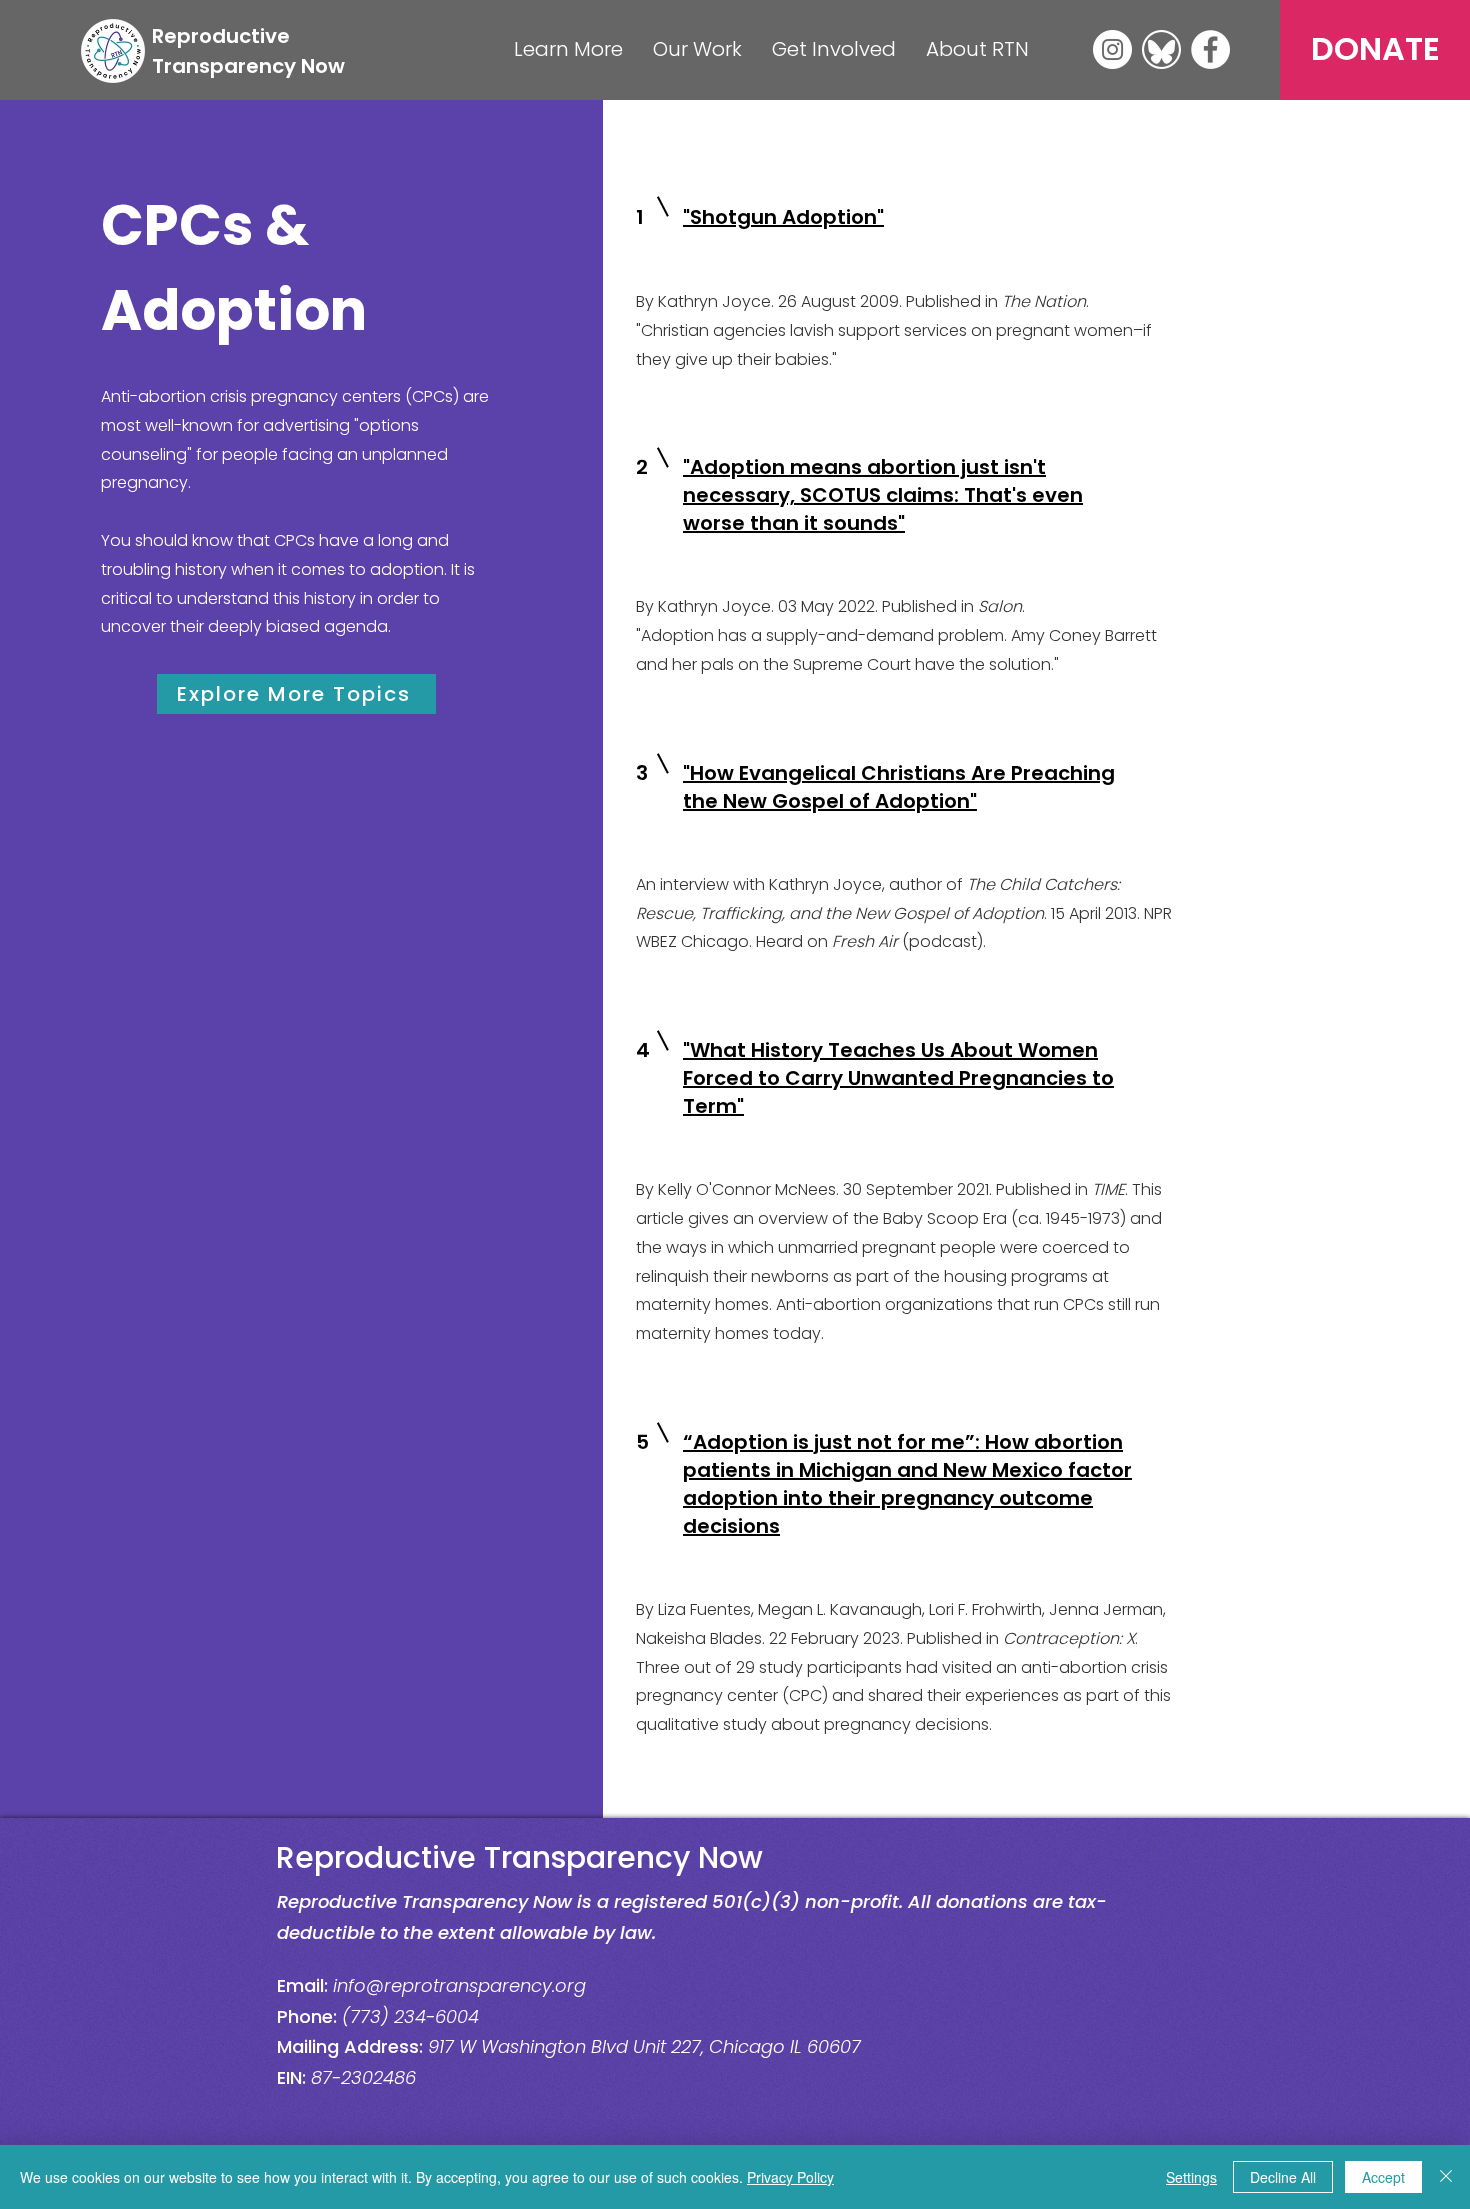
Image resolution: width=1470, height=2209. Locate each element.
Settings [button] (1191, 2177)
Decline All (1283, 2177)
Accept (1383, 2177)
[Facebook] (1210, 49)
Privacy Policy (790, 2177)
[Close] (1446, 2177)
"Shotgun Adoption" (783, 217)
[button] (568, 49)
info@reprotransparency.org (459, 1985)
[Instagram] (1112, 49)
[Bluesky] (1161, 49)
